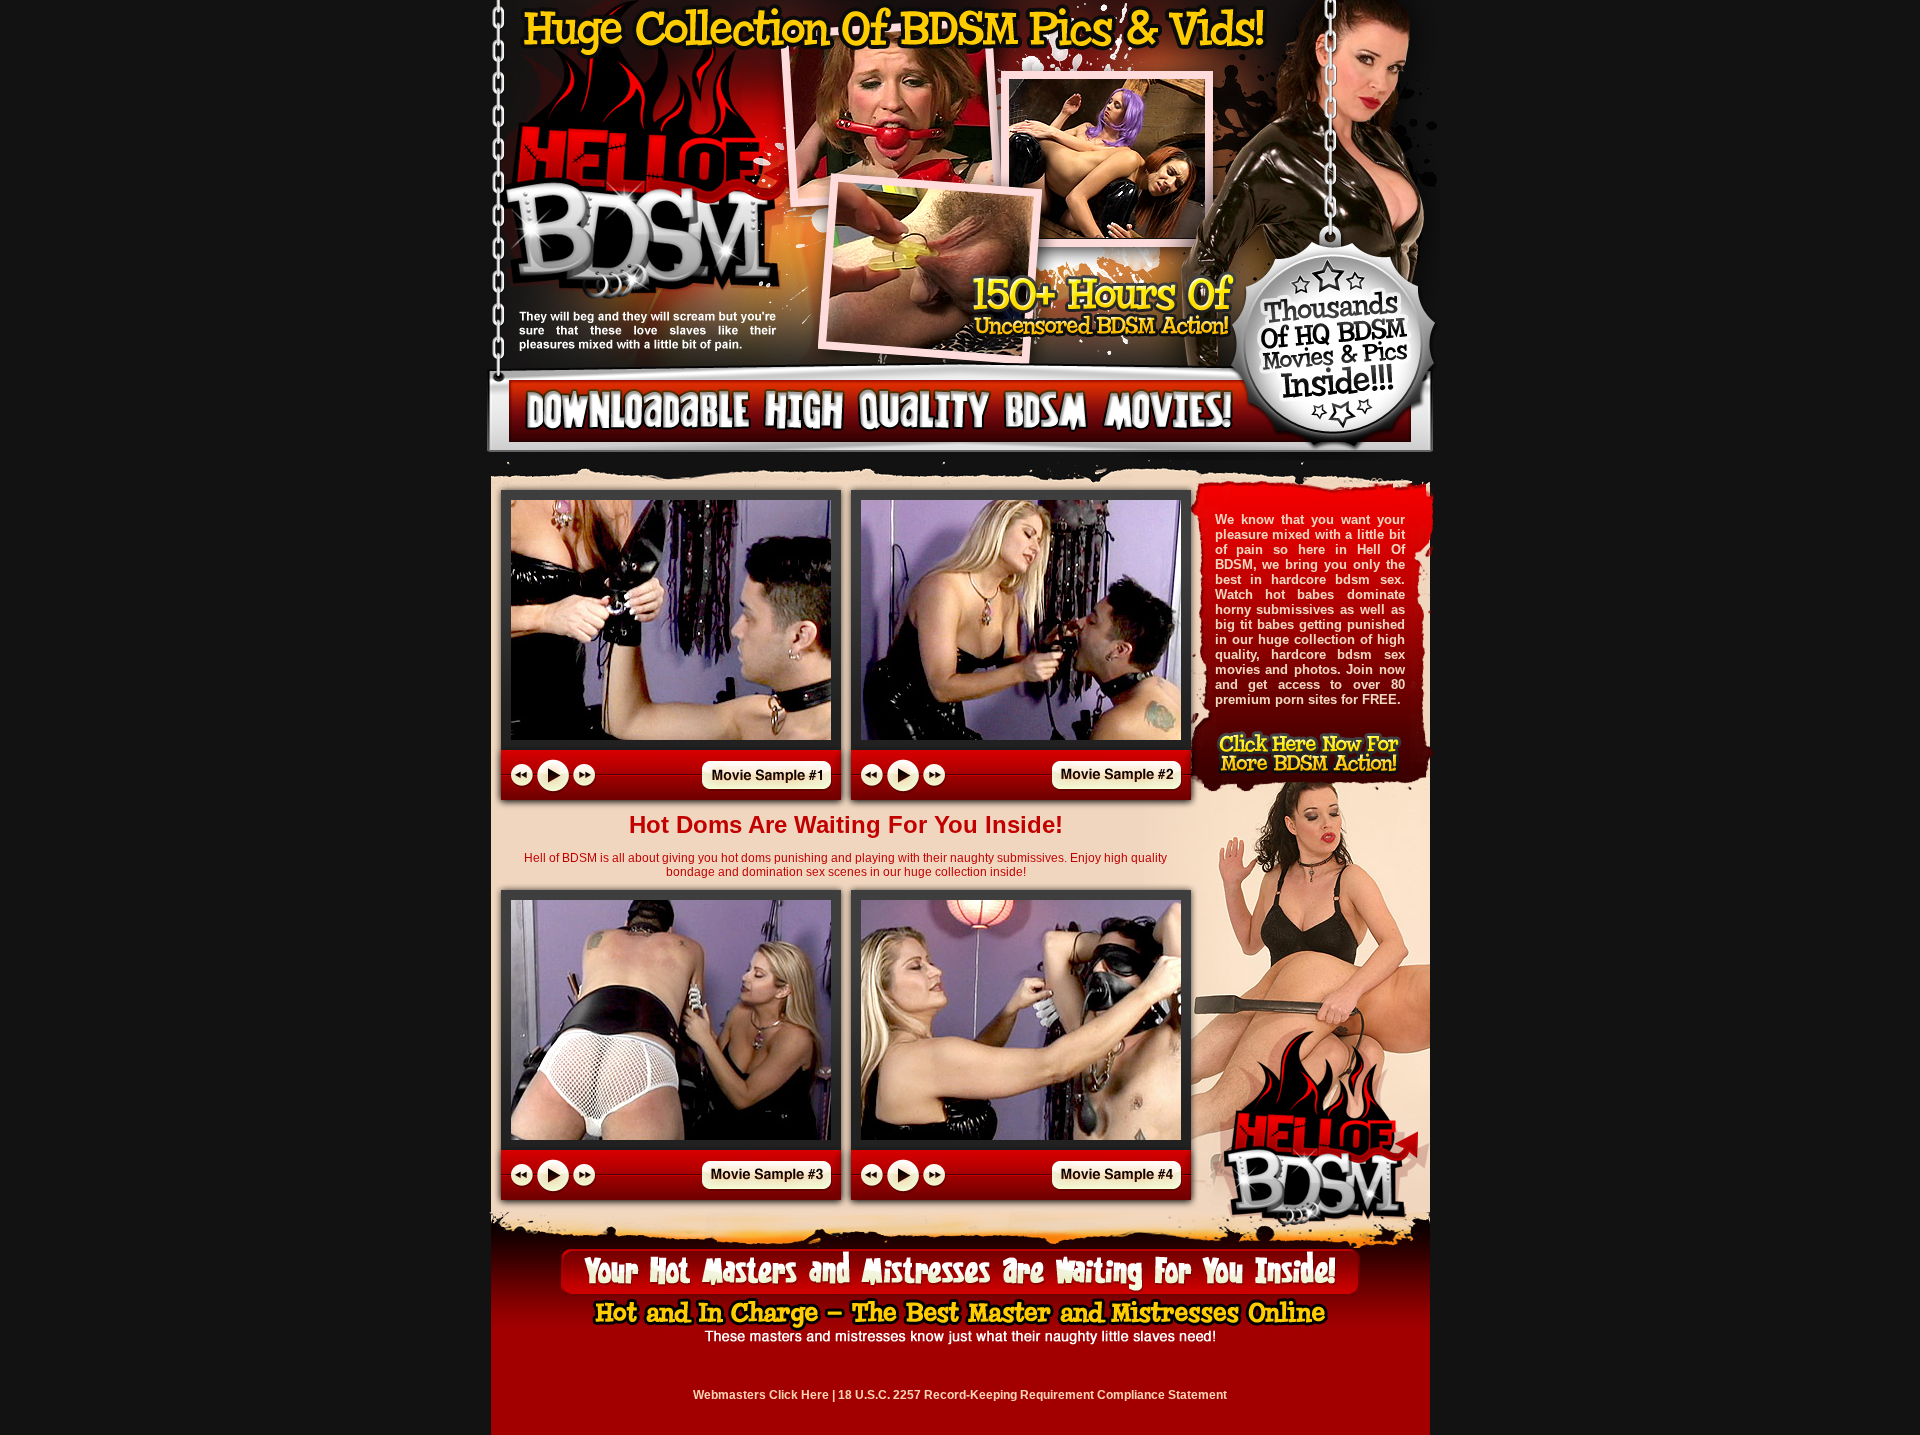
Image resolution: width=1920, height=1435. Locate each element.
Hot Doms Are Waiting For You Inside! (846, 824)
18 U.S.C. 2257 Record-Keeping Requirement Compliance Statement (1032, 1395)
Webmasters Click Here (761, 1395)
